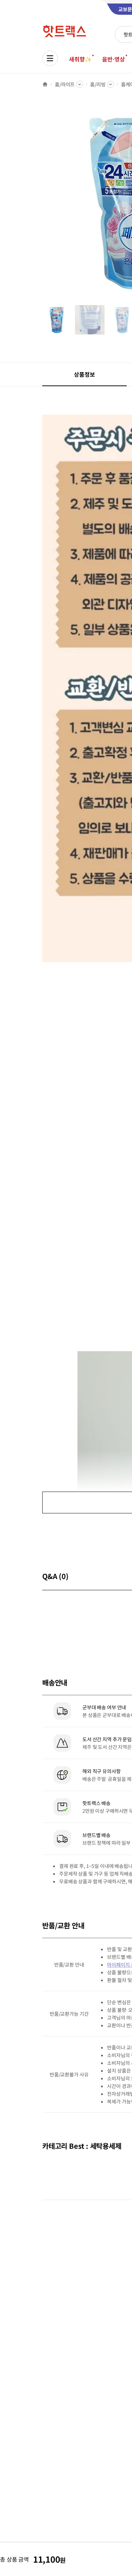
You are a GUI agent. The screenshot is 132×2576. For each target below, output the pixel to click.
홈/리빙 (98, 84)
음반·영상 (113, 59)
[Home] (45, 84)
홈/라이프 (65, 84)
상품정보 (84, 374)
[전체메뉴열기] (50, 58)
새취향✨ (80, 59)
